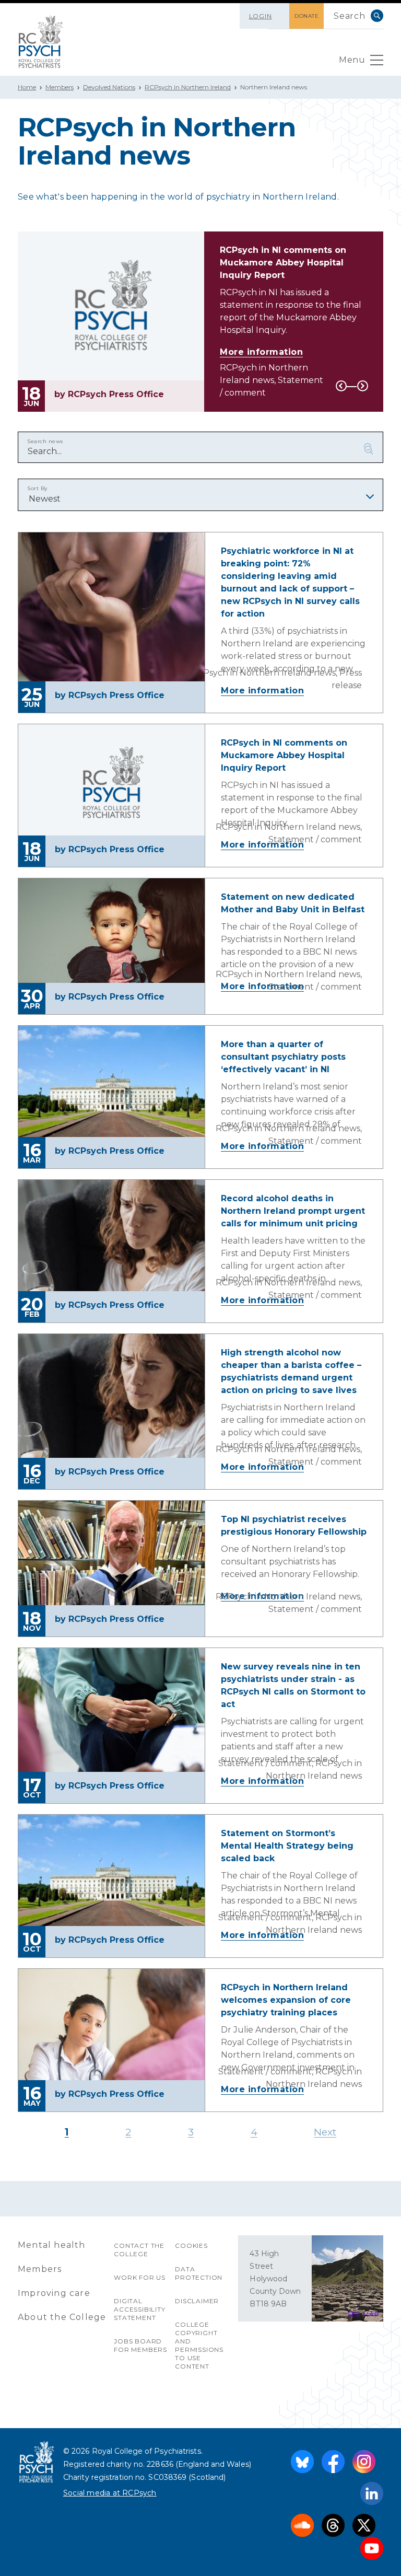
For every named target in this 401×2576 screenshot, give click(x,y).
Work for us (140, 2277)
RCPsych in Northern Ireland (188, 87)
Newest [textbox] (45, 499)
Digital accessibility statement (139, 2309)
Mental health (52, 2245)
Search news (45, 441)
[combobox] (200, 495)
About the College (62, 2317)
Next (363, 386)
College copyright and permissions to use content (199, 2345)
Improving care (54, 2293)
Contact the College (139, 2250)
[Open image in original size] (41, 42)
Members (60, 87)
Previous (341, 386)
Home (27, 87)
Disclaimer (197, 2301)
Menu (352, 60)
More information (261, 352)
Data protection (199, 2273)
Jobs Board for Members (140, 2345)
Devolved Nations (109, 87)
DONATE (306, 16)
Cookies (191, 2246)
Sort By (37, 488)
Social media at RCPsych (110, 2493)
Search (377, 16)
